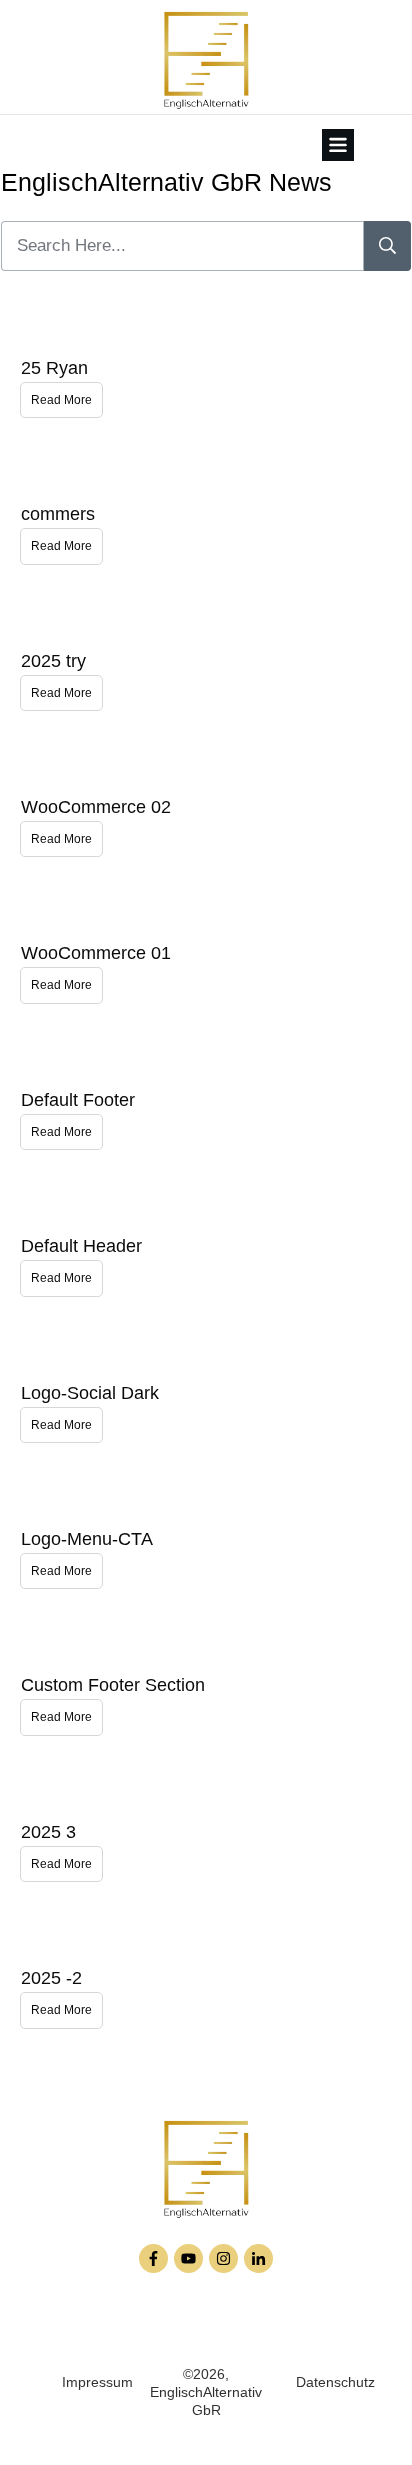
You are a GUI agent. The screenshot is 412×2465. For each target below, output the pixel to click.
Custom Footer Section (113, 1685)
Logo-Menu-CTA (87, 1539)
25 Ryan (54, 368)
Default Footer (78, 1100)
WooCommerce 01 (96, 953)
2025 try (53, 661)
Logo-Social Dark (90, 1393)
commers (58, 514)
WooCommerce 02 (96, 807)
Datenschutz (335, 2382)
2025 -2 (51, 1978)
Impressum (97, 2382)
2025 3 (48, 1832)
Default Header (81, 1246)
